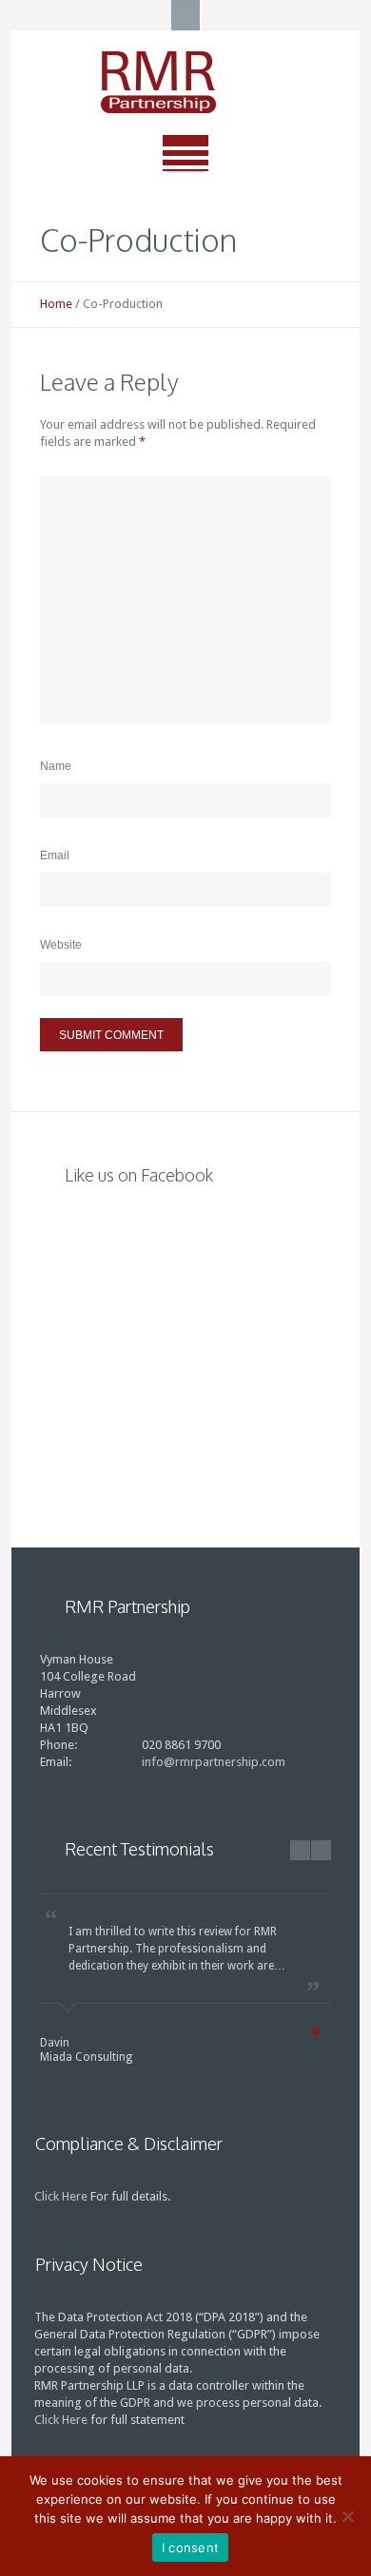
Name (56, 766)
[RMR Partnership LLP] (185, 83)
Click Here (61, 2196)
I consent (190, 2547)
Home (56, 304)
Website (61, 945)
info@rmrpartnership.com (214, 1762)
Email (55, 855)
